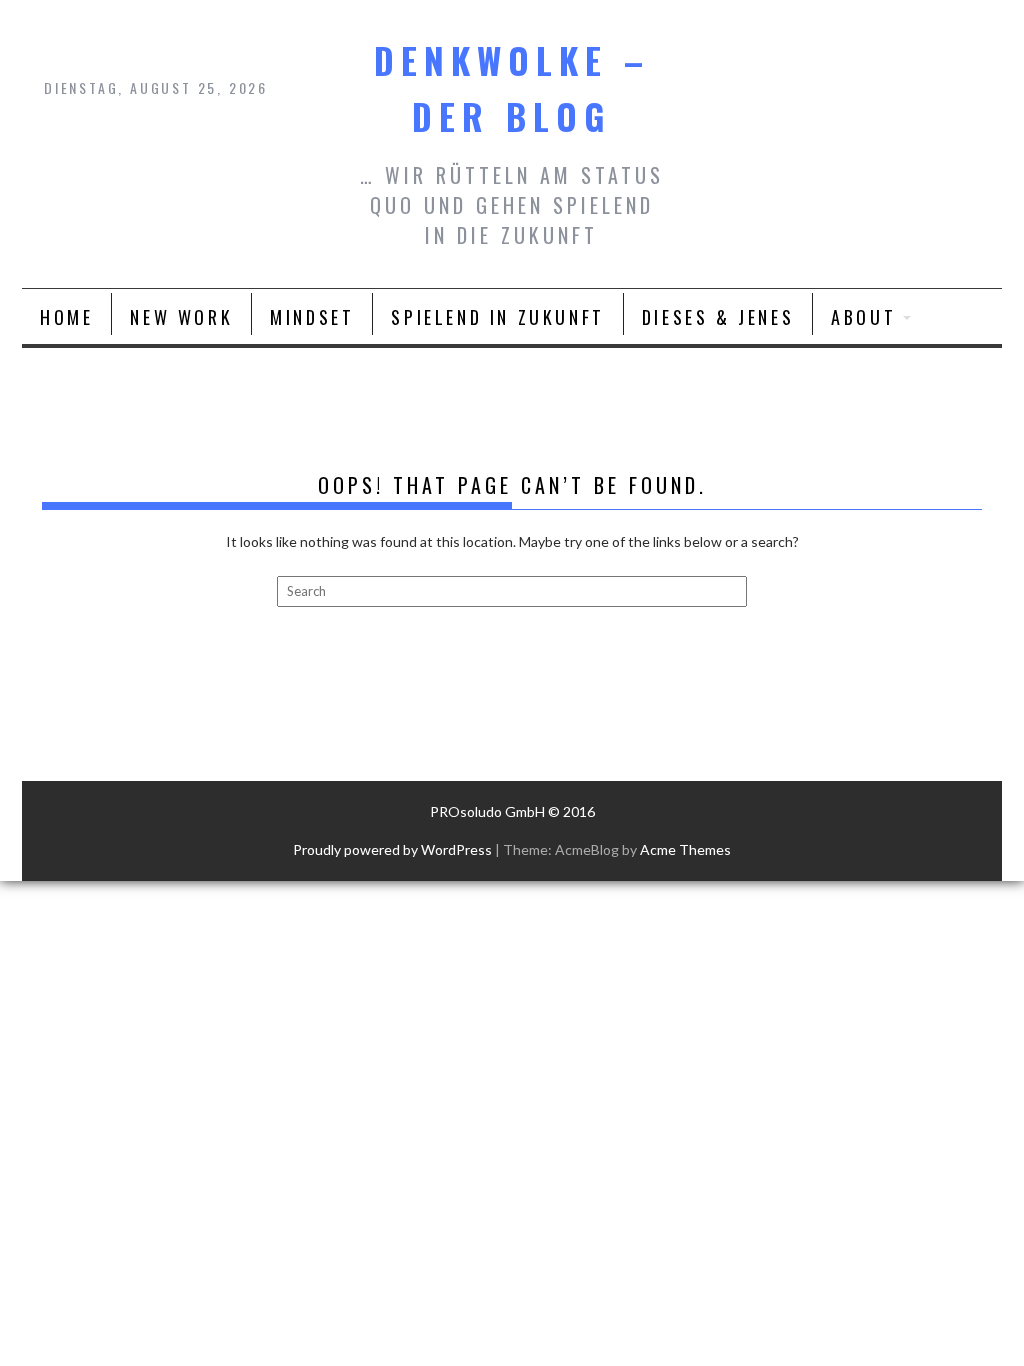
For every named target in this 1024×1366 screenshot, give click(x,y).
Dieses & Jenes (718, 317)
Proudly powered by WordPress (392, 849)
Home (66, 317)
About (863, 317)
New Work (181, 317)
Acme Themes (685, 849)
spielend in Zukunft (497, 317)
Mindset (312, 317)
